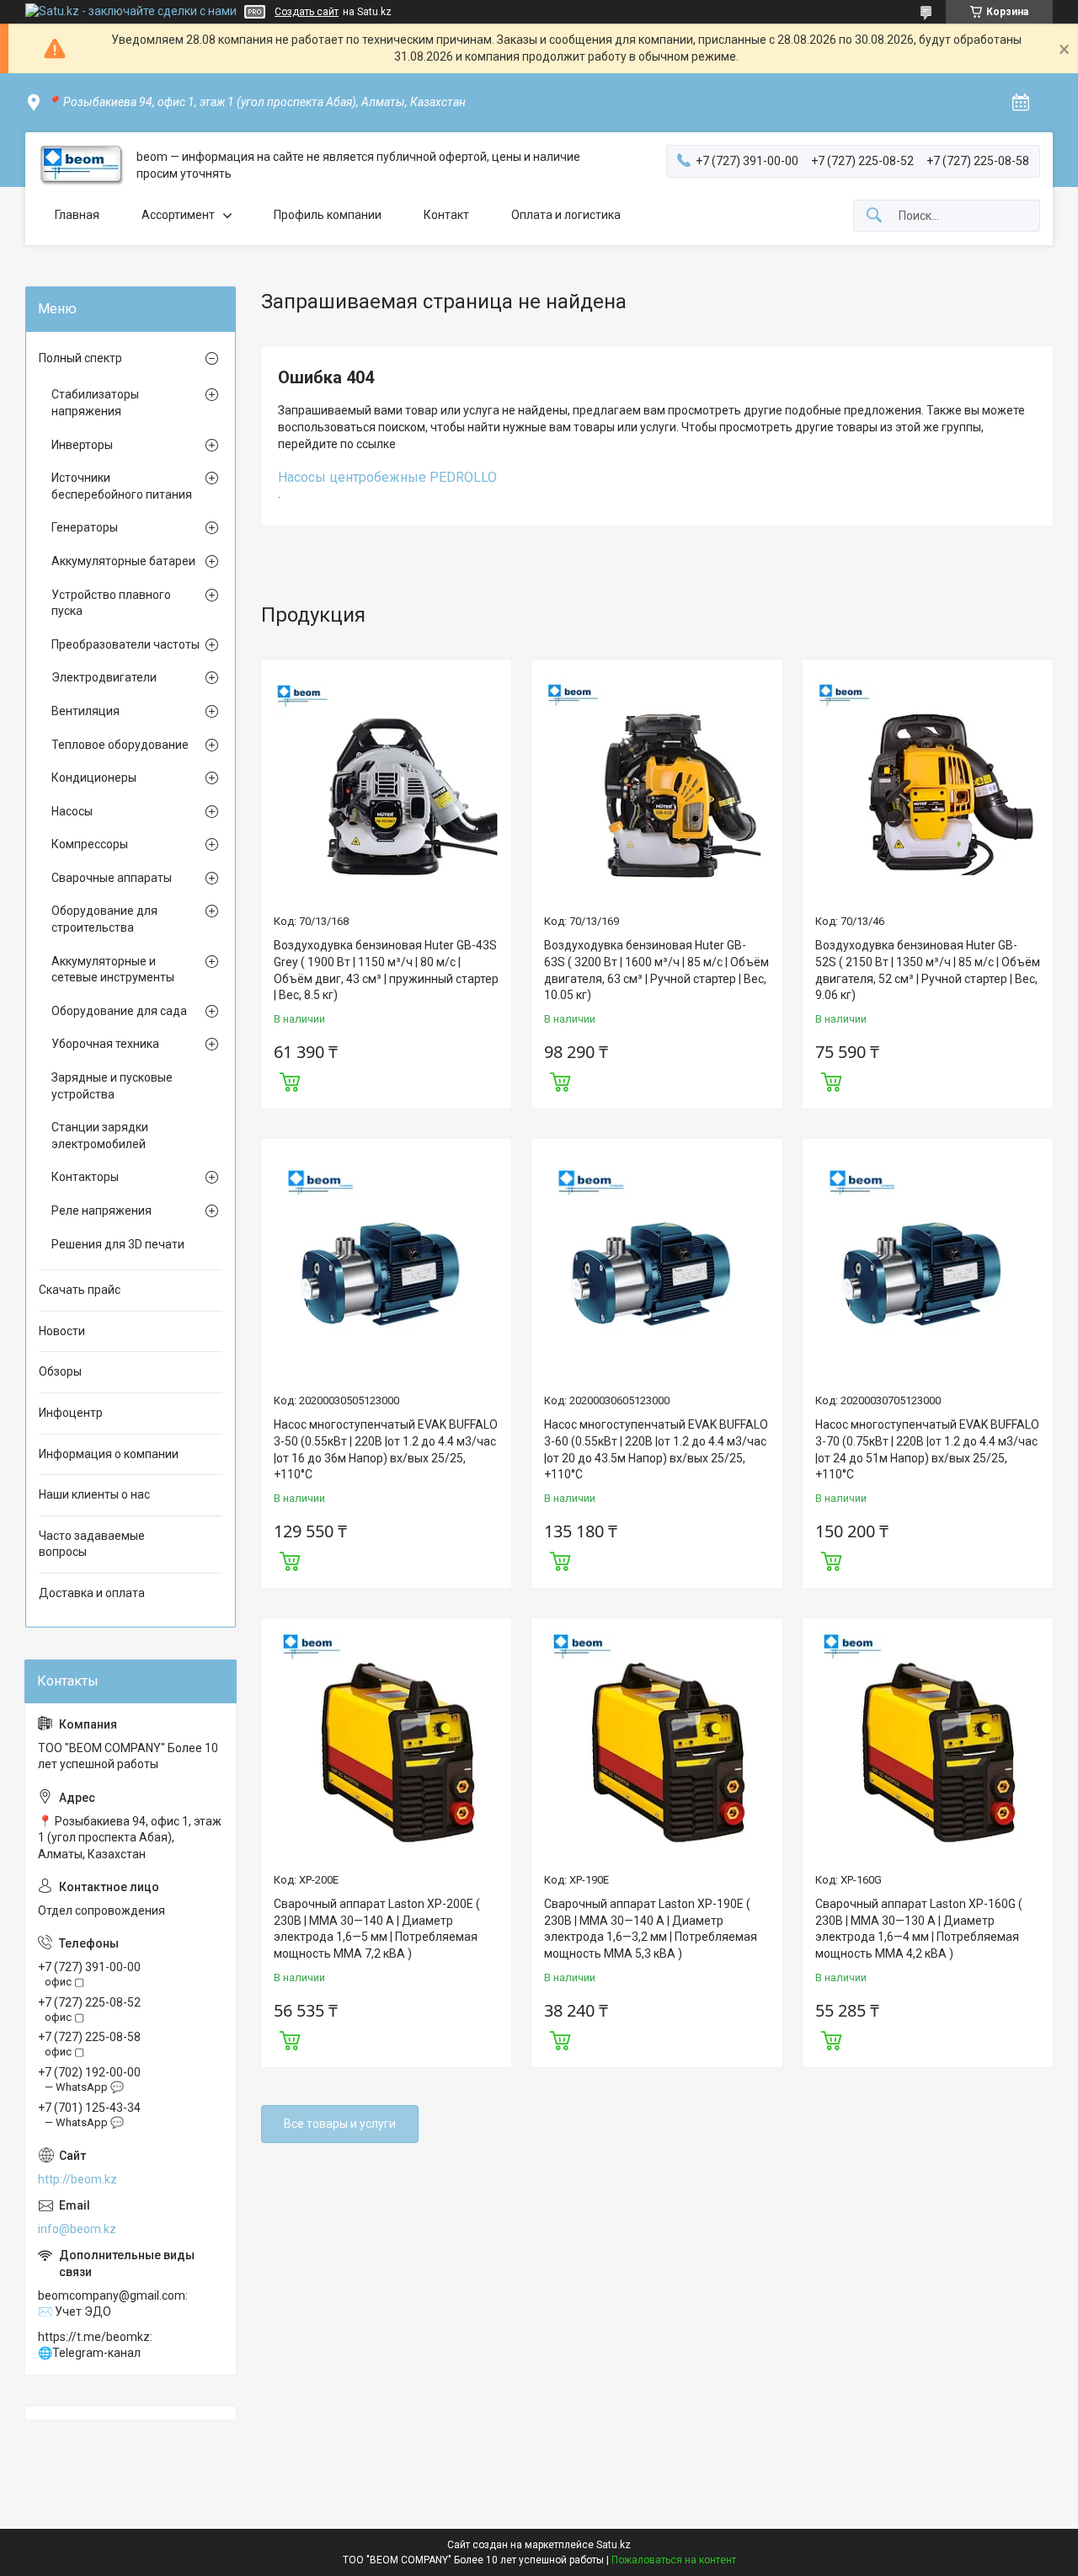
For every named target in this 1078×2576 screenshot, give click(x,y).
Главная (77, 215)
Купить (290, 1080)
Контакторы (85, 1177)
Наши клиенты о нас (94, 1494)
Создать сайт (307, 12)
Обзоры (60, 1371)
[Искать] (874, 216)
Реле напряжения (101, 1211)
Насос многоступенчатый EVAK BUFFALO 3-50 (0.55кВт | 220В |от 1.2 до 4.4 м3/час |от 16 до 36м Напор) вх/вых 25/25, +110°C (386, 1449)
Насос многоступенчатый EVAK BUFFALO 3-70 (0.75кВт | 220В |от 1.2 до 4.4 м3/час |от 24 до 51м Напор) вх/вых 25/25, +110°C (927, 1449)
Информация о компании (109, 1454)
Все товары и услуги (340, 2124)
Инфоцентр (71, 1413)
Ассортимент (178, 215)
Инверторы (82, 445)
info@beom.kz (77, 2229)
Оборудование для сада (119, 1011)
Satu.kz (614, 2545)
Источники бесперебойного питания (122, 486)
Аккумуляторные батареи (123, 561)
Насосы (72, 811)
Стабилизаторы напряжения (95, 403)
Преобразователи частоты (125, 644)
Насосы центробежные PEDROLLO (387, 477)
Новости (62, 1331)
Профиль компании (328, 215)
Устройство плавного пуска (111, 603)
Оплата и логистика (566, 215)
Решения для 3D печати (118, 1244)
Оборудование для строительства (104, 919)
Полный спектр (80, 358)
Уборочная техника (105, 1044)
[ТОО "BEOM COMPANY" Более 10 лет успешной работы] (81, 166)
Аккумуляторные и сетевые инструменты (113, 970)
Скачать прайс (80, 1290)
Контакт (446, 215)
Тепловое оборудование (120, 745)
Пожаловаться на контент (674, 2560)
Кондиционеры (94, 778)
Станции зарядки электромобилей (100, 1136)
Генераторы (85, 527)
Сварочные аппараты (112, 878)
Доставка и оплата (92, 1593)
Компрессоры (90, 844)
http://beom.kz (77, 2179)
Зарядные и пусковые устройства (112, 1086)
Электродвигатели (104, 677)
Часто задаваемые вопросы (92, 1544)
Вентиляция (85, 711)
